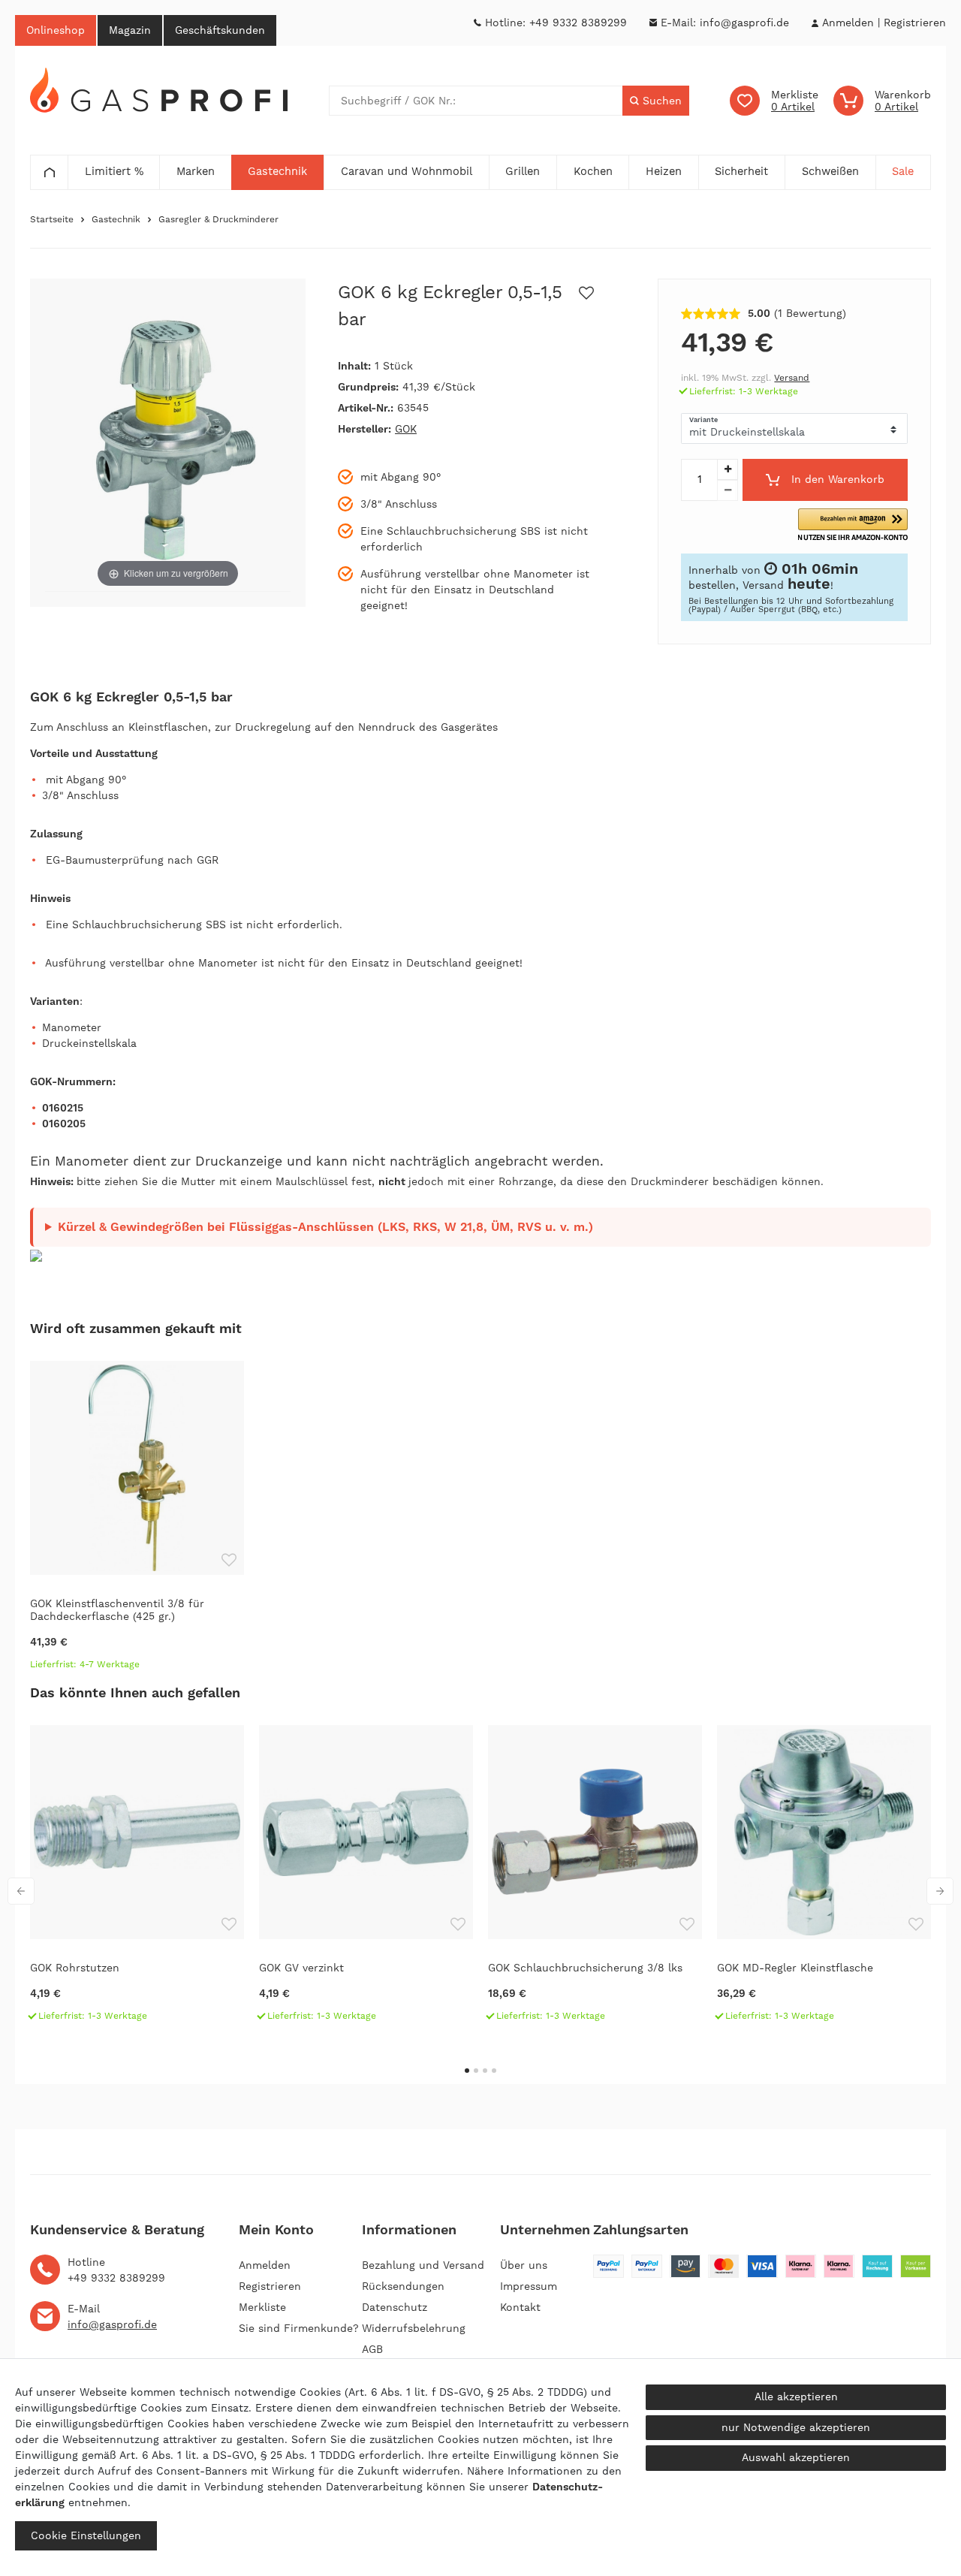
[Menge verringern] (728, 490)
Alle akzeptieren (796, 2397)
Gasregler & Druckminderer (218, 219)
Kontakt (520, 2307)
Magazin (130, 30)
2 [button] (476, 2071)
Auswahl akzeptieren (796, 2457)
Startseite (52, 219)
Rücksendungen (403, 2286)
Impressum (529, 2286)
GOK (406, 429)
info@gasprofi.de (744, 23)
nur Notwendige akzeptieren (796, 2427)
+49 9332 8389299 (578, 23)
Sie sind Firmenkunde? (299, 2328)
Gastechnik (116, 219)
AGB (372, 2349)
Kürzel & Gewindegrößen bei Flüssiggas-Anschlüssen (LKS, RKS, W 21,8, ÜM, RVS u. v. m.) (325, 1227)
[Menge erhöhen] (728, 469)
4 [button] (494, 2071)
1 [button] (467, 2071)
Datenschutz (395, 2307)
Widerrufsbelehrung (414, 2328)
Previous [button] (21, 1891)
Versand (792, 378)
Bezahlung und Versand (423, 2265)
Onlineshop (56, 30)
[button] (853, 525)
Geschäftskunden (220, 30)
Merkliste (262, 2307)
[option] (137, 1522)
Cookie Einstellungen (86, 2535)
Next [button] (940, 1891)
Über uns (524, 2265)
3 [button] (485, 2071)
